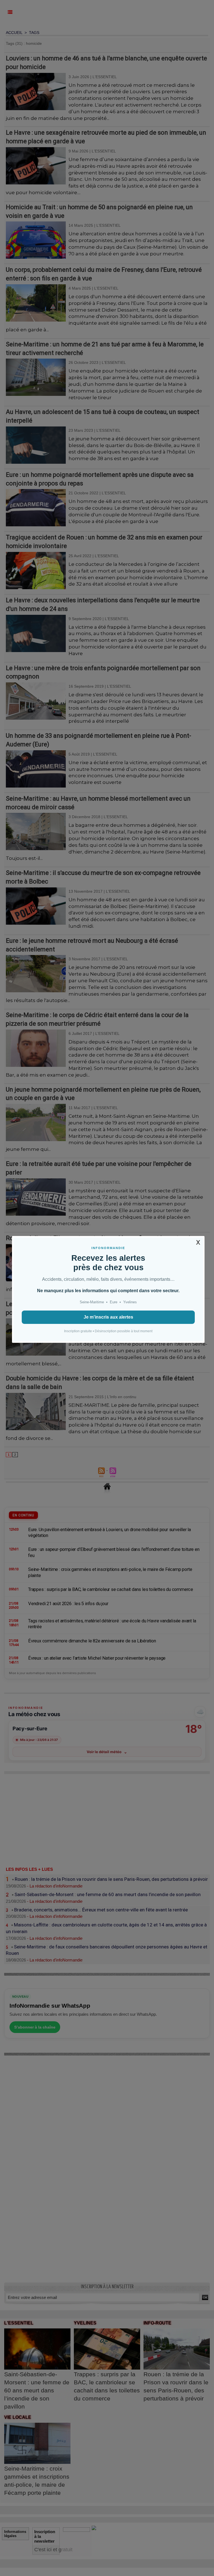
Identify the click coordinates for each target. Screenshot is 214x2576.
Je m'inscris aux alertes (108, 1317)
